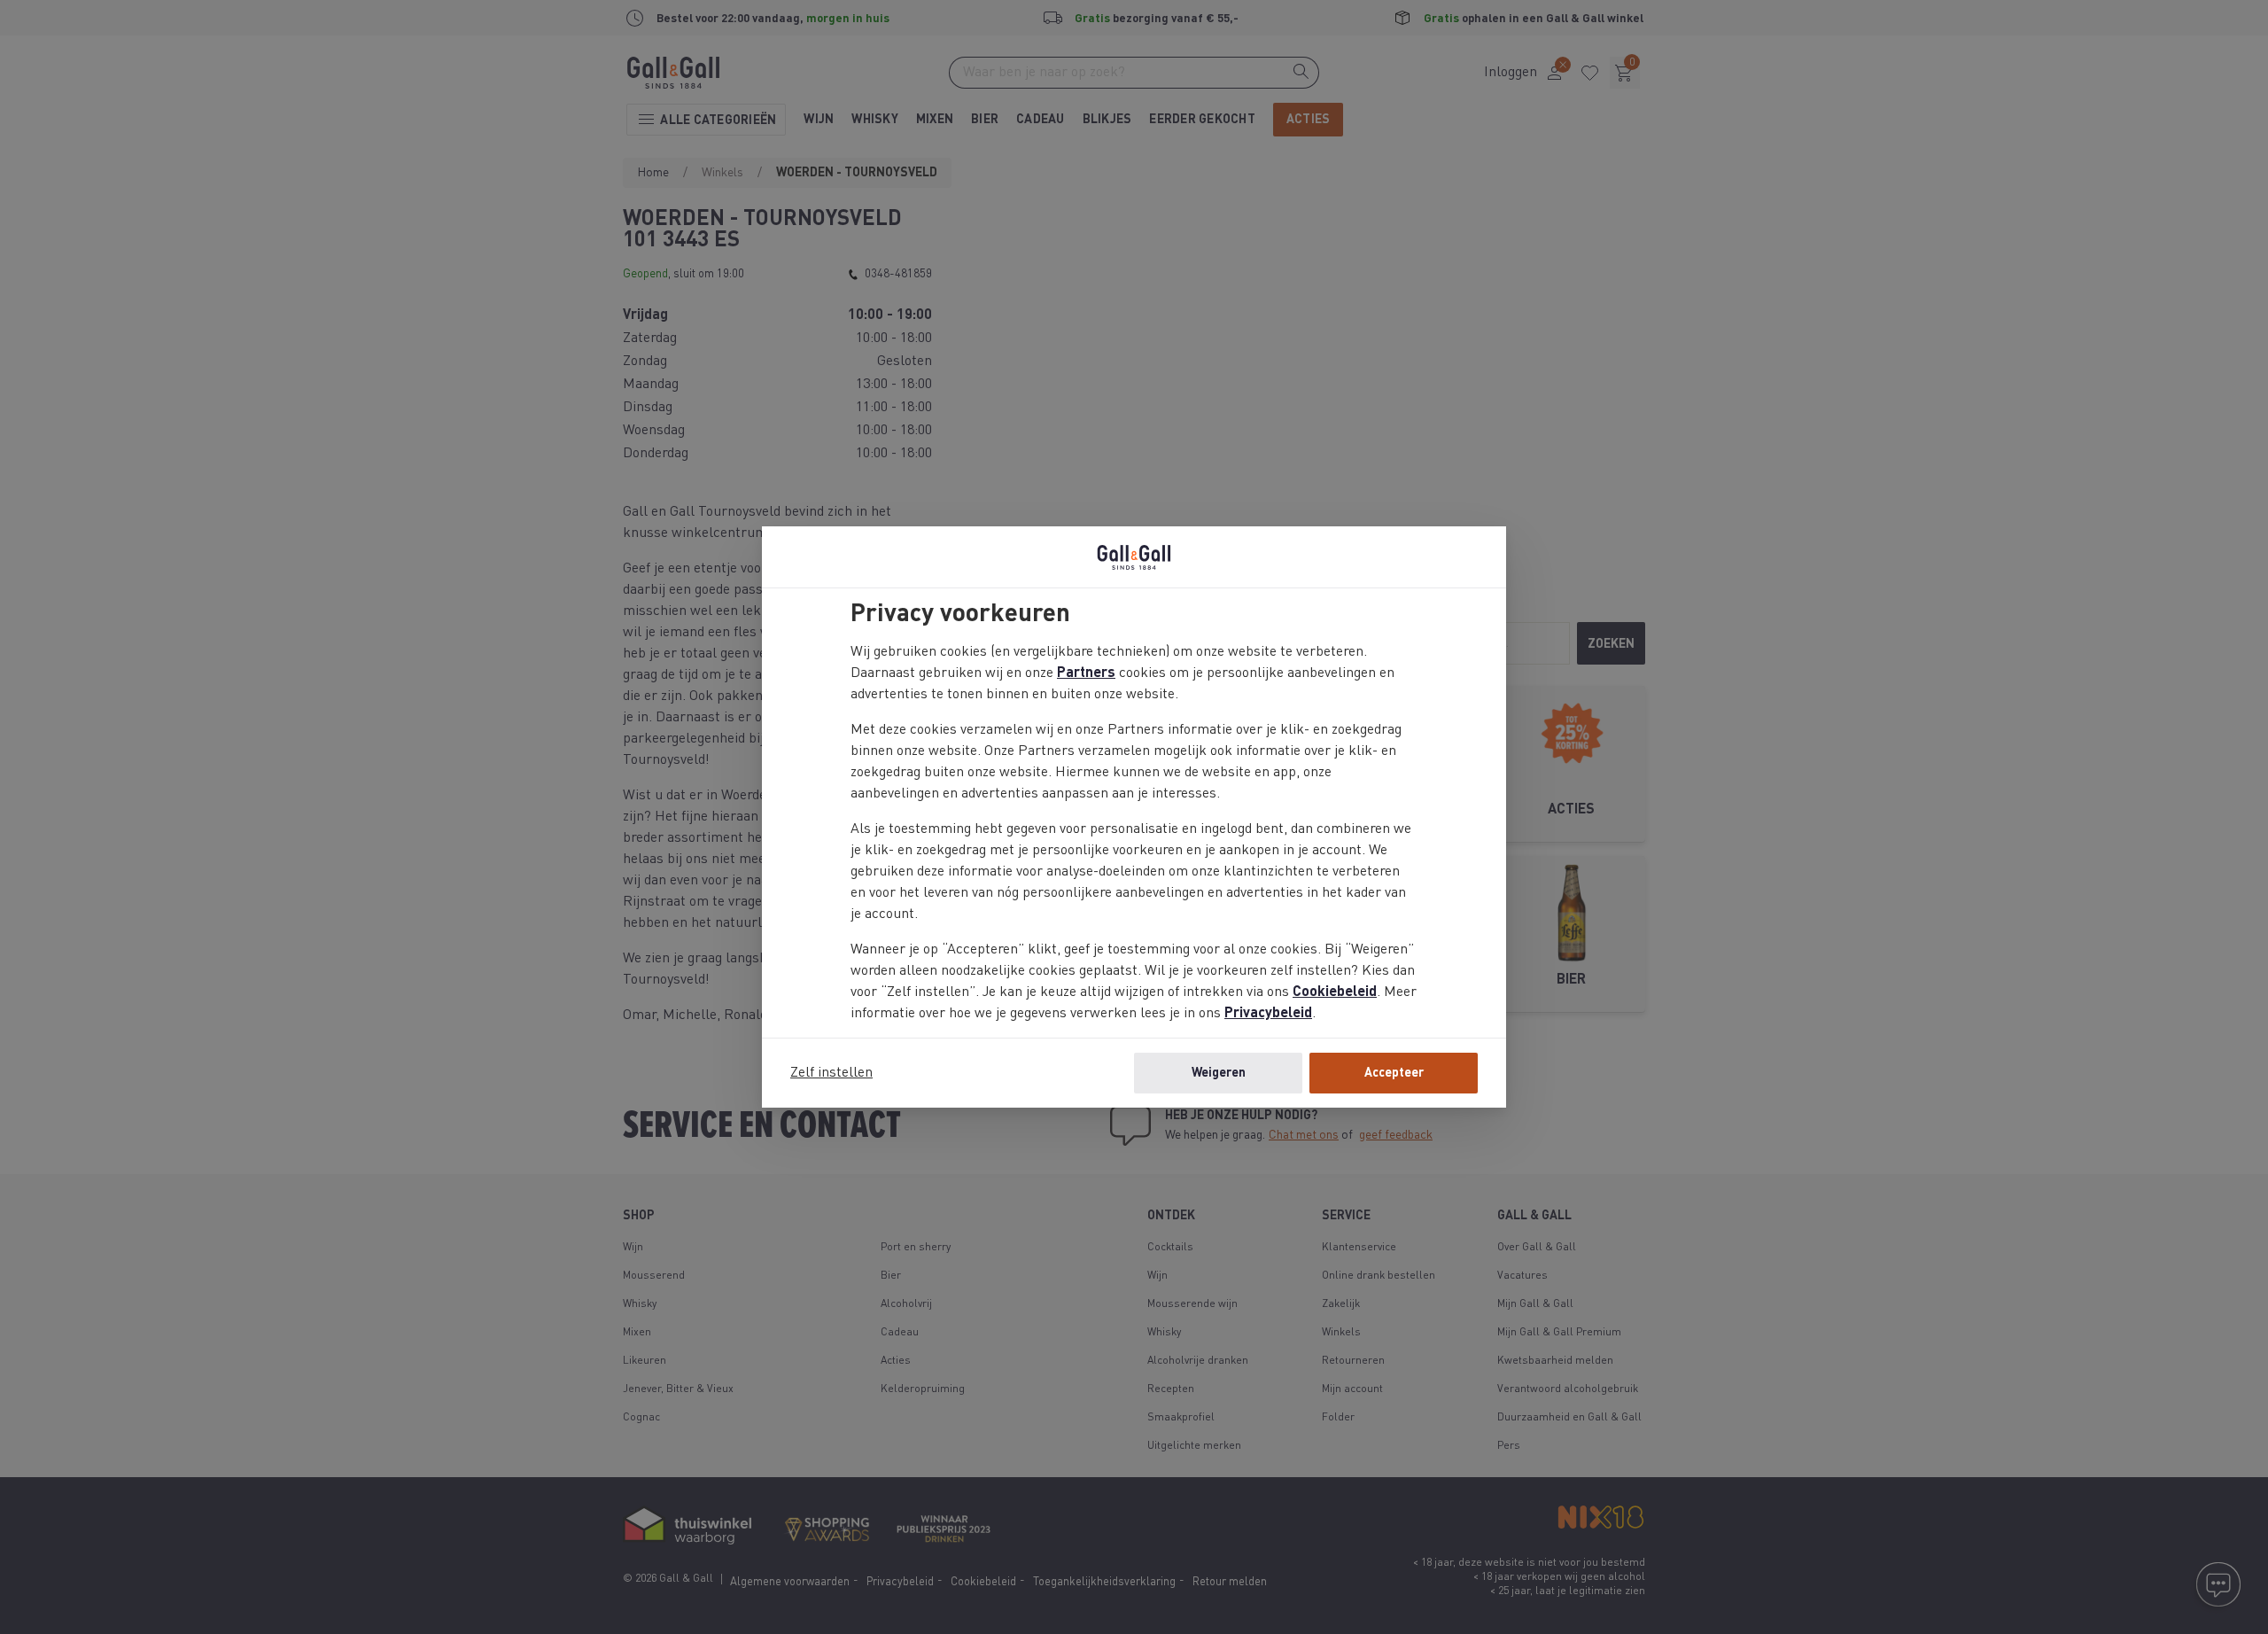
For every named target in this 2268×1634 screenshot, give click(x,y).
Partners (1086, 673)
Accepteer (1394, 1073)
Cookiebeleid (1335, 992)
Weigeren (1219, 1073)
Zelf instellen (831, 1073)
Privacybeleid (1268, 1014)
